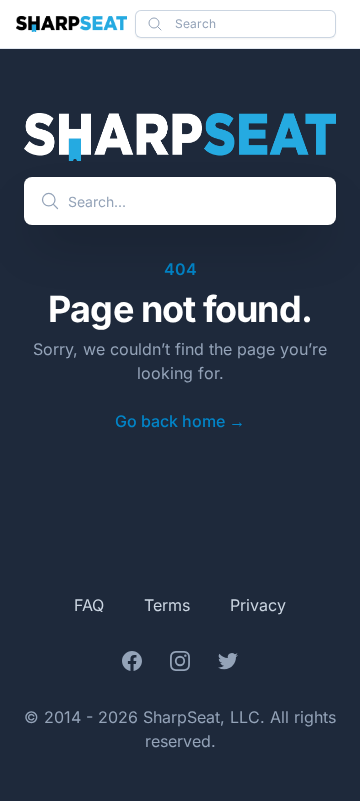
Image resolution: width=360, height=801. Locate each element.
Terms (167, 605)
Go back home (180, 421)
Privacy (258, 605)
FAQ (89, 605)
